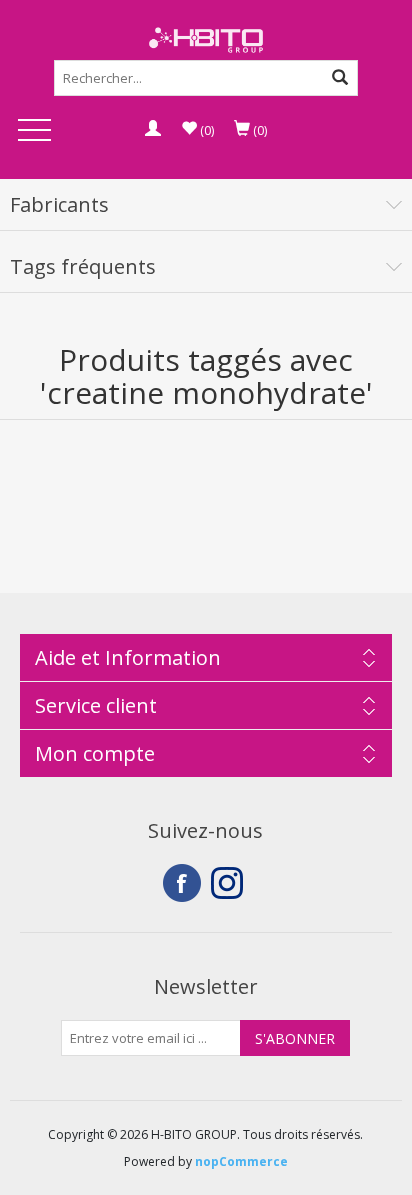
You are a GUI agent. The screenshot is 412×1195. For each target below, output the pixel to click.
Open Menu (34, 131)
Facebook (182, 883)
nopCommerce (241, 1161)
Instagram (230, 883)
